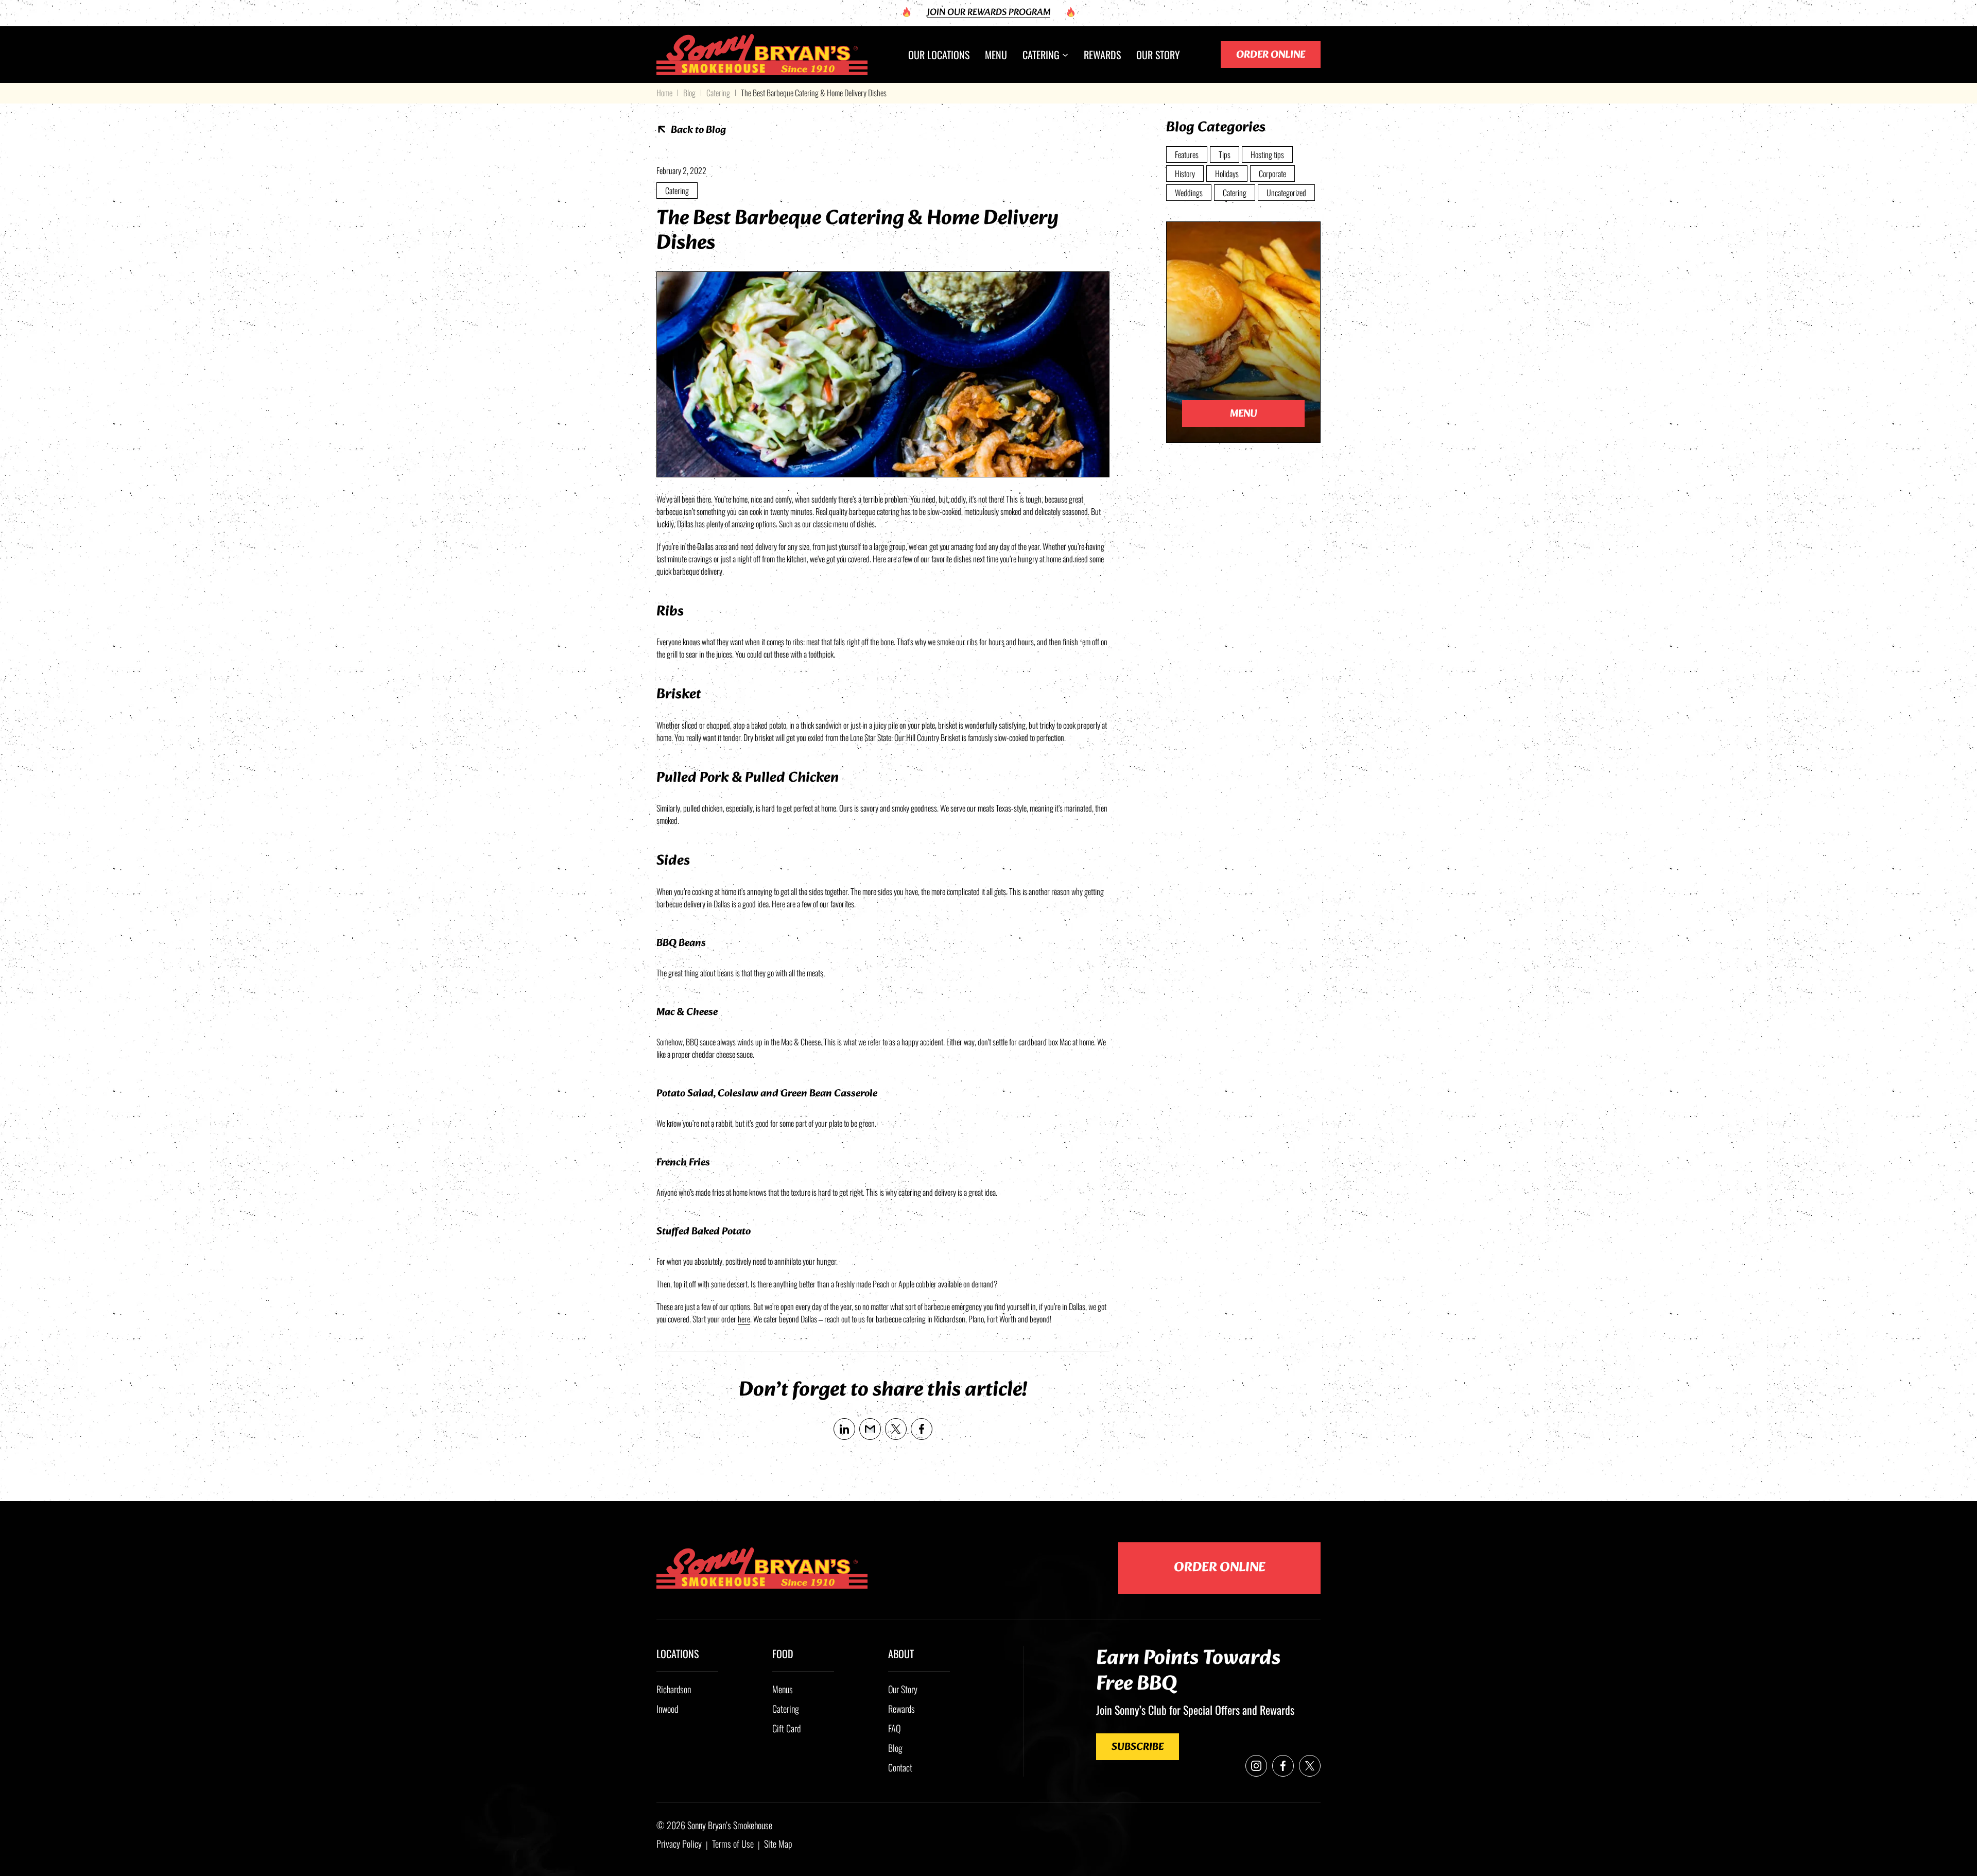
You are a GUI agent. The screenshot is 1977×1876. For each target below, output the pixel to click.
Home (664, 93)
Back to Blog (698, 130)
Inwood (667, 1709)
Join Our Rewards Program (989, 13)
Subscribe (1138, 1747)
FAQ (895, 1728)
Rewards (901, 1709)
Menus (783, 1689)
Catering (718, 93)
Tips (1225, 154)
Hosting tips (1267, 154)
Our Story (903, 1689)
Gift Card (786, 1728)
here (744, 1319)
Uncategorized (1286, 193)
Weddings (1189, 193)
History (1185, 174)
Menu (1244, 414)
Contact (900, 1767)
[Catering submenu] (1065, 55)
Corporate (1272, 174)
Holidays (1227, 174)
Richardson (674, 1689)
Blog (689, 93)
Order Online (1271, 55)
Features (1187, 154)
